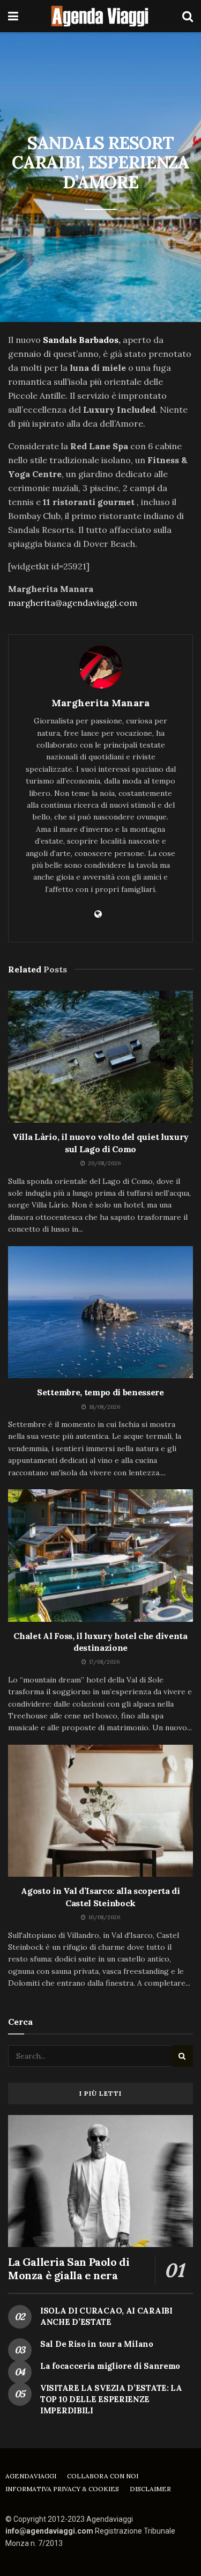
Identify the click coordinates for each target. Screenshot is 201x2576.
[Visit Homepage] (100, 16)
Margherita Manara (100, 703)
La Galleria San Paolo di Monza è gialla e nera (69, 2268)
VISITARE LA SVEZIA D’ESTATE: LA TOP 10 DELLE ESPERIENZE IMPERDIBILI (111, 2399)
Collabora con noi (103, 2476)
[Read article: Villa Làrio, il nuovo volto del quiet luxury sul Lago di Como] (100, 1057)
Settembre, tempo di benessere (100, 1392)
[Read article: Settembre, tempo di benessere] (100, 1312)
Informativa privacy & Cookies (62, 2489)
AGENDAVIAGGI (31, 2476)
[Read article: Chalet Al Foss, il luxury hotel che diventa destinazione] (100, 1556)
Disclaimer (150, 2489)
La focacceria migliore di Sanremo (110, 2366)
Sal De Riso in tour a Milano (97, 2344)
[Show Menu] (13, 16)
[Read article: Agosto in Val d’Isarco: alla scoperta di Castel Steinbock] (100, 1811)
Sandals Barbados (81, 340)
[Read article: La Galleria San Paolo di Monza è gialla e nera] (100, 2181)
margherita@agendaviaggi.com (73, 603)
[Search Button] (188, 16)
